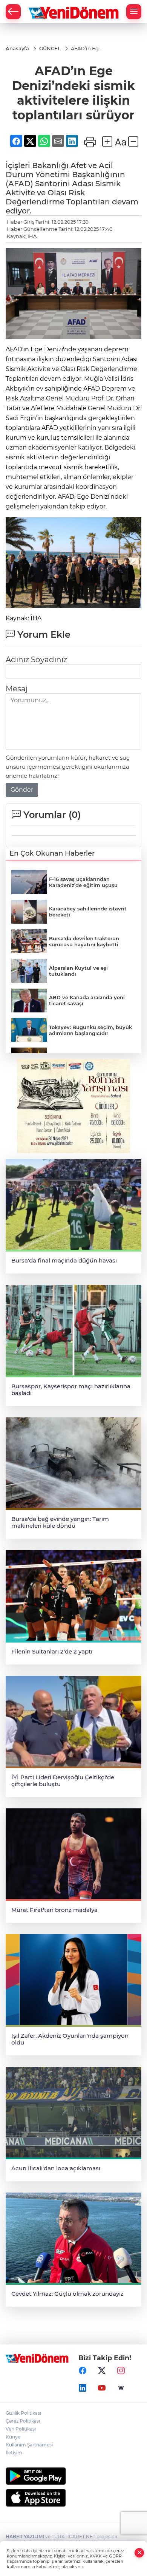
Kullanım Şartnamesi (29, 2445)
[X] (102, 2370)
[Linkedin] (83, 2388)
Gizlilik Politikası (23, 2413)
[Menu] (134, 12)
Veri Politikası (21, 2429)
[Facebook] (83, 2370)
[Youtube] (102, 2388)
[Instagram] (121, 2370)
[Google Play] (73, 2476)
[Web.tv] (121, 2388)
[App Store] (73, 2498)
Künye (13, 2437)
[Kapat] (139, 2553)
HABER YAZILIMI (25, 2537)
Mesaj (17, 689)
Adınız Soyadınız (36, 660)
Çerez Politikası (23, 2421)
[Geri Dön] (13, 12)
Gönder (22, 790)
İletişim (14, 2453)
